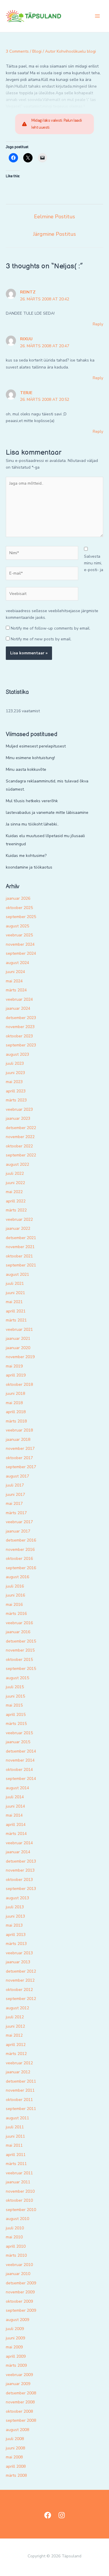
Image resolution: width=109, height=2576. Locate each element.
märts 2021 (16, 1320)
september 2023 (21, 1045)
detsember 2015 (21, 1641)
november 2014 (20, 1760)
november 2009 (20, 2292)
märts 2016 (16, 1614)
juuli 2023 (15, 1063)
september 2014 (21, 1779)
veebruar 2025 (19, 935)
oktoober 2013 (19, 1880)
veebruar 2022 (19, 1219)
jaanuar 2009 (18, 2384)
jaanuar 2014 (18, 1852)
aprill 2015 (16, 1715)
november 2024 (20, 944)
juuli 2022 (15, 1173)
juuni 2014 (15, 1806)
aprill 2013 (16, 1935)
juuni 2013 (15, 1916)
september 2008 (21, 2420)
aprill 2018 (16, 1412)
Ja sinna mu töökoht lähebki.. (32, 824)
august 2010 (17, 2219)
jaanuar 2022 (18, 1228)
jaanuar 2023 (18, 1118)
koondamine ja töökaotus (29, 867)
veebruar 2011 (19, 2173)
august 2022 (17, 1164)
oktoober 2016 (19, 1559)
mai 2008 (14, 2457)
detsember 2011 (21, 2081)
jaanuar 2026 (18, 898)
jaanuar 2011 (18, 2182)
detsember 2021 (21, 1238)
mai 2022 (14, 1192)
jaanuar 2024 (18, 1008)
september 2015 (21, 1669)
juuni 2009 (15, 2338)
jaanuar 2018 (18, 1440)
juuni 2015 (15, 1696)
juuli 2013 (15, 1907)
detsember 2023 (21, 1018)
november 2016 (20, 1550)
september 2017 (21, 1467)
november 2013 (20, 1870)
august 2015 (17, 1678)
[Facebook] (48, 2515)
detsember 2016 (21, 1540)
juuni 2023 (15, 1073)
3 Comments (17, 51)
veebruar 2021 (19, 1329)
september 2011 (21, 2109)
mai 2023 (14, 1082)
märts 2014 (16, 1834)
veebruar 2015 (19, 1733)
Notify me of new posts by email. (41, 639)
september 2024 (21, 953)
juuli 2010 (15, 2228)
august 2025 (17, 926)
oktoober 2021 (19, 1256)
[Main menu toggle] (97, 16)
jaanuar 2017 (18, 1531)
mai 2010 (14, 2237)
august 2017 (17, 1476)
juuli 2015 (15, 1687)
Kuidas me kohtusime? (26, 856)
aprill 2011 (16, 2155)
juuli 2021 (15, 1283)
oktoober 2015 (19, 1660)
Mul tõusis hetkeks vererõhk (32, 801)
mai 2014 (14, 1815)
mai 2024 (14, 981)
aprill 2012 (16, 2045)
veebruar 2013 (19, 1953)
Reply (98, 324)
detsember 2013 (21, 1861)
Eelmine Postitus (54, 217)
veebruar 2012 (19, 2063)
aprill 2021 (16, 1311)
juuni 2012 (15, 2026)
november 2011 (20, 2090)
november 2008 (20, 2402)
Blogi (37, 51)
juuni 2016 (15, 1595)
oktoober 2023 (19, 1036)
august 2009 (17, 2320)
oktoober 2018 (19, 1384)
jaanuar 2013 (18, 1962)
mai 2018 (14, 1403)
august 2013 (17, 1898)
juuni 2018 (15, 1394)
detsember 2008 (21, 2393)
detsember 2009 (21, 2283)
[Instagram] (62, 2515)
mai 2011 (14, 2145)
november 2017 (20, 1449)
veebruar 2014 (19, 1843)
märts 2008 (16, 2475)
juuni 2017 (15, 1495)
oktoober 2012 (19, 1990)
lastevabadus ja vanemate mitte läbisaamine (47, 813)
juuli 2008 (15, 2439)
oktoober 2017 (19, 1458)
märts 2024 (16, 990)
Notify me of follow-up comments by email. (51, 628)
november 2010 (20, 2191)
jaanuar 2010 (18, 2274)
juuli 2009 (15, 2329)
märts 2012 (16, 2054)
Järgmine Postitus (54, 234)
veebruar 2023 (19, 1109)
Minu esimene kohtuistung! (30, 758)
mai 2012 (14, 2035)
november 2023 (20, 1027)
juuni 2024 (15, 972)
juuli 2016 (15, 1586)
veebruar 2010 (19, 2265)
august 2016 (17, 1577)
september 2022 (21, 1155)
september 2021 (21, 1265)
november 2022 (20, 1137)
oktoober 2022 (19, 1146)
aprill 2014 (16, 1825)
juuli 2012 (15, 2017)
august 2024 (17, 963)
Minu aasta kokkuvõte (26, 769)
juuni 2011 (15, 2136)
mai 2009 (14, 2347)
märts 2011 (16, 2164)
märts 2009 (16, 2365)
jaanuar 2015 (18, 1742)
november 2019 (20, 1357)
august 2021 (17, 1274)
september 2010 (21, 2210)
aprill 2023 (16, 1091)
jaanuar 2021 (18, 1339)
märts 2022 (16, 1210)
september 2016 (21, 1568)
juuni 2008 (15, 2448)
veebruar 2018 (19, 1430)
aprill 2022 (16, 1201)
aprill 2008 (16, 2466)
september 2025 (21, 917)
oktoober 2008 (19, 2411)
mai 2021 (14, 1302)
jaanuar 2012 (18, 2072)
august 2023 (17, 1054)
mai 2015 (14, 1705)
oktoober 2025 (19, 908)
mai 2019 (14, 1366)
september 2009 (21, 2310)
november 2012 (20, 1980)
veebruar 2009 (19, 2375)
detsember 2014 (21, 1751)
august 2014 (17, 1788)
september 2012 (21, 1999)
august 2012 (17, 2008)
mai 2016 (14, 1605)
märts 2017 (16, 1513)
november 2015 (20, 1650)
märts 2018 (16, 1421)
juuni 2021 (15, 1293)
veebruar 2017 (19, 1522)
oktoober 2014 (19, 1770)
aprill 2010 (16, 2246)
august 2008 (17, 2430)
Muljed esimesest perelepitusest (36, 746)
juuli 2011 (15, 2127)
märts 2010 (16, 2255)
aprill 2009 (16, 2356)
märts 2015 (16, 1724)
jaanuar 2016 (18, 1632)
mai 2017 (14, 1504)
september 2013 (21, 1889)
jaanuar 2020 (18, 1348)
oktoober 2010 (19, 2200)
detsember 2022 (21, 1128)
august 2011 (17, 2118)
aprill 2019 (16, 1375)
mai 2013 (14, 1925)
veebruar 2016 (19, 1623)
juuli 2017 (15, 1485)
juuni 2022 (15, 1183)
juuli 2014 (15, 1797)
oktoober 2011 (19, 2100)
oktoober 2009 (19, 2301)
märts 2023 (16, 1100)
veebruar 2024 (19, 999)
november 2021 (20, 1247)
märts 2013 (16, 1944)
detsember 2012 (21, 1971)
